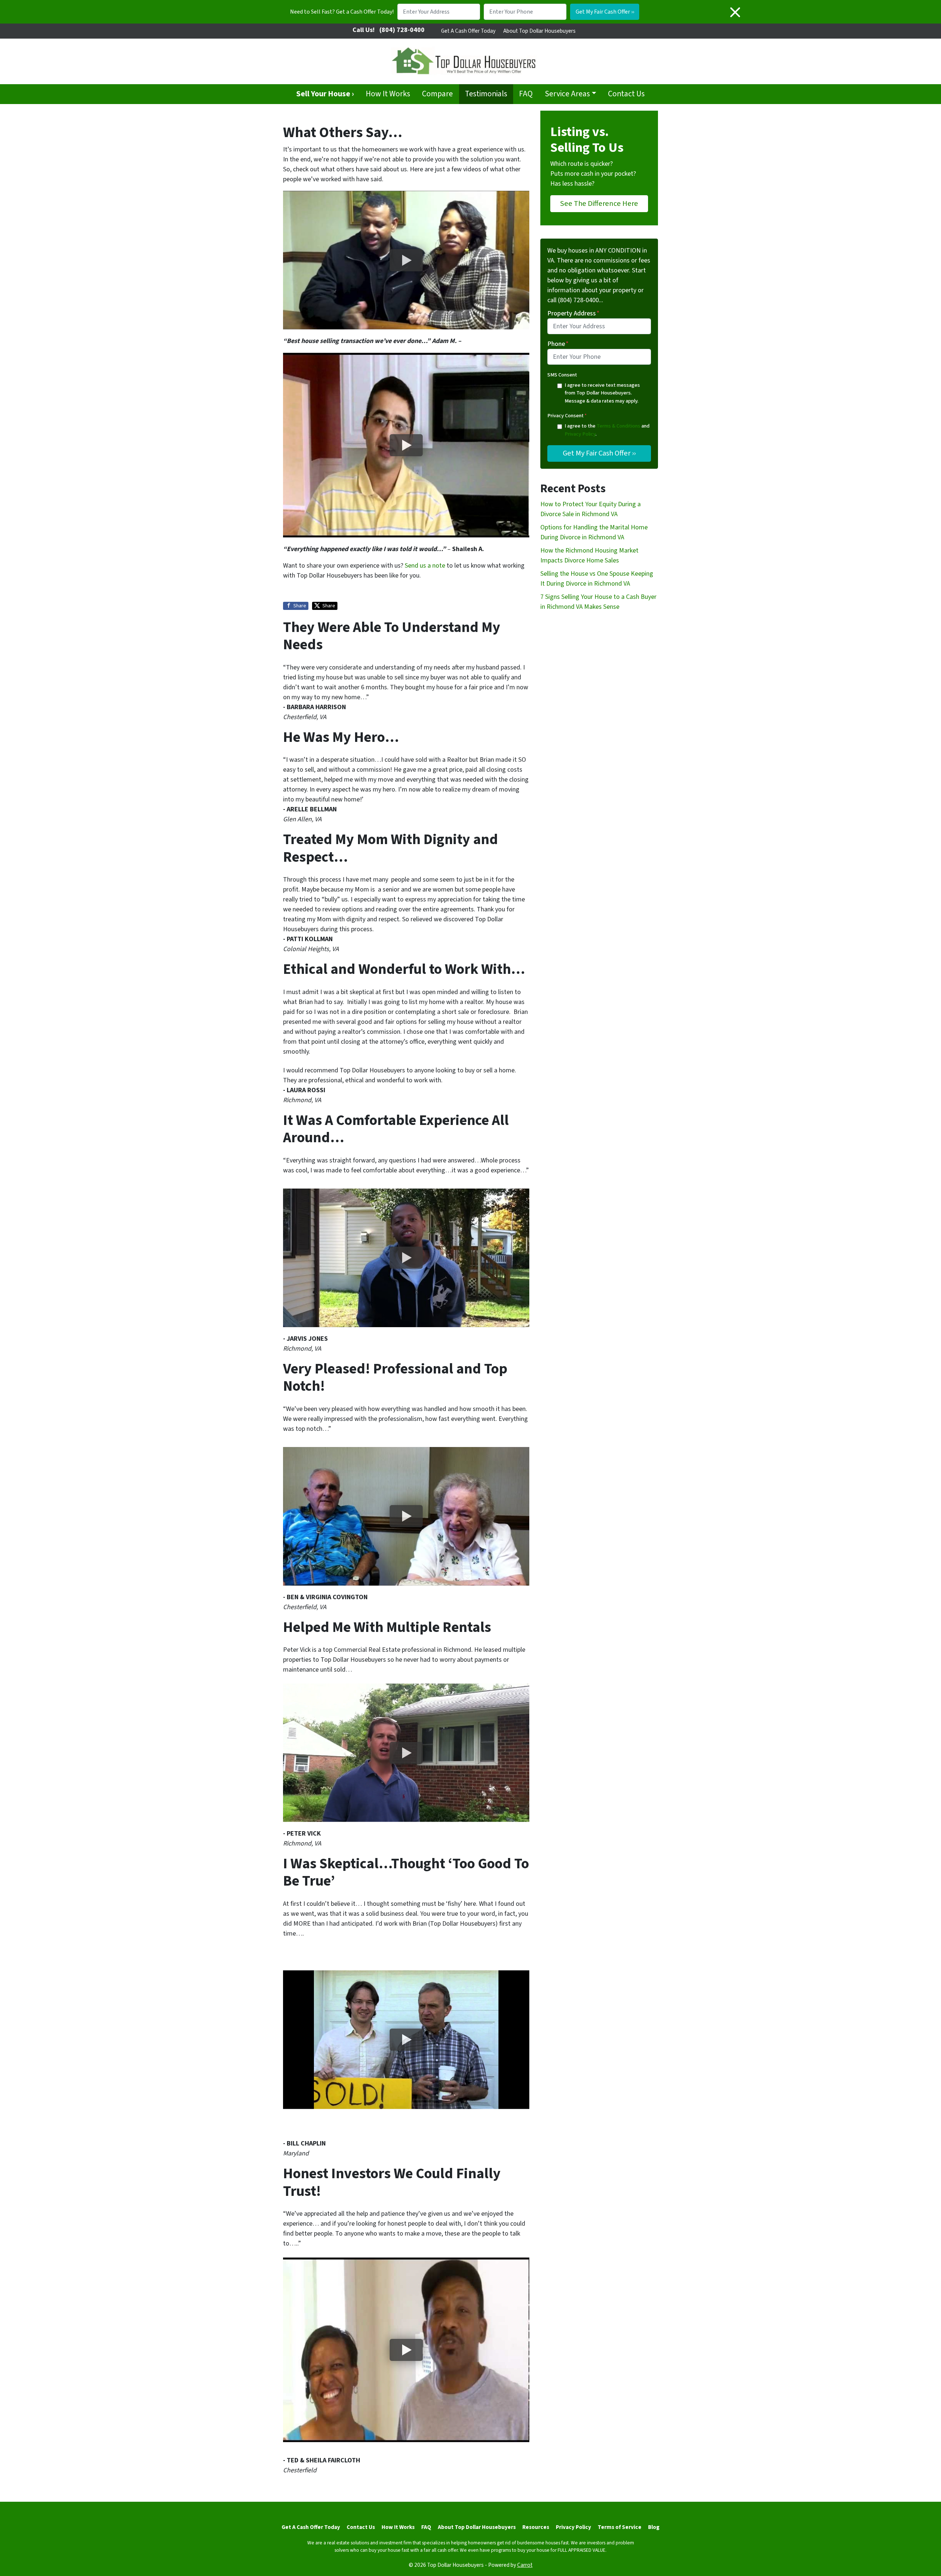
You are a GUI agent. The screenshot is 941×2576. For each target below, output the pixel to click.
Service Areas (567, 94)
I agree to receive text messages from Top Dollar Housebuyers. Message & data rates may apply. (602, 393)
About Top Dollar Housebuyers (539, 31)
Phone (558, 344)
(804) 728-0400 (402, 30)
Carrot (525, 2565)
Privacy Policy (580, 434)
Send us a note (425, 566)
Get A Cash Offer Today (468, 31)
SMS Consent (562, 375)
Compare (437, 94)
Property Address (573, 313)
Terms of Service (620, 2527)
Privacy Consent (567, 416)
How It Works (388, 94)
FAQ (526, 94)
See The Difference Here (599, 203)
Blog (654, 2527)
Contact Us (626, 94)
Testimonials (486, 94)
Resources (536, 2527)
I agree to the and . (607, 430)
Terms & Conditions (618, 426)
